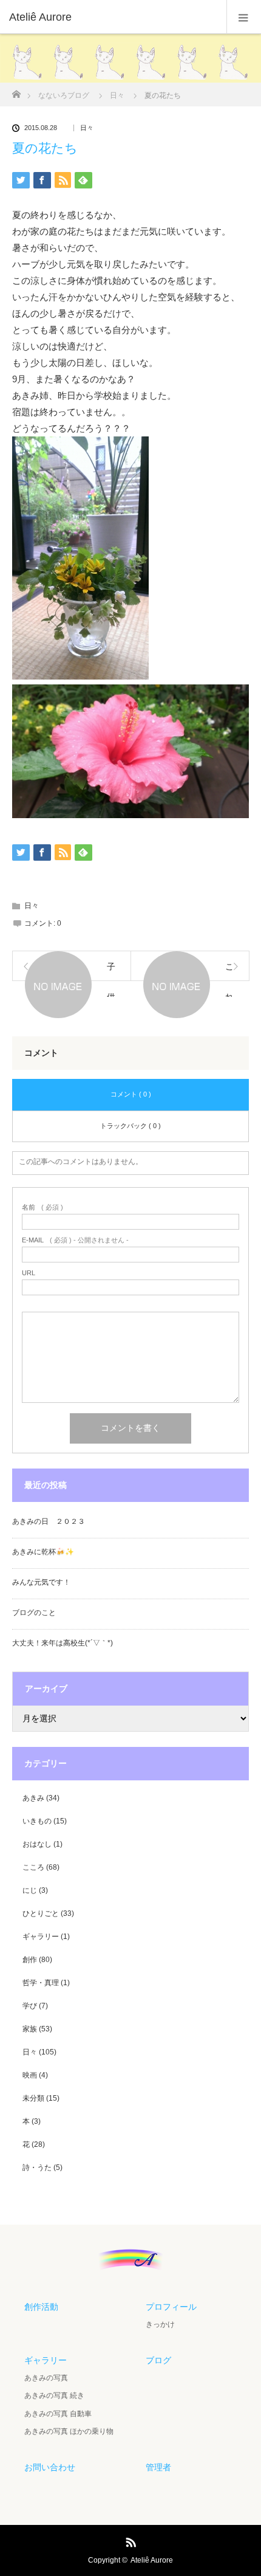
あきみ (33, 1798)
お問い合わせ (50, 2467)
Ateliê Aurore (152, 2560)
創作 (30, 1960)
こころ (33, 1867)
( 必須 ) (42, 1207)
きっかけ (160, 2324)
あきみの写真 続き (54, 2395)
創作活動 (41, 2307)
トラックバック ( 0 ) (130, 1126)
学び (30, 2006)
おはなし (37, 1844)
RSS (129, 2540)
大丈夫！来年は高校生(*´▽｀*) (63, 1643)
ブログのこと (34, 1613)
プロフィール (171, 2307)
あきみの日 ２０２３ (49, 1521)
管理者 (158, 2467)
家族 (30, 2029)
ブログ (158, 2360)
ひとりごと (41, 1913)
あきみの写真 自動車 (58, 2414)
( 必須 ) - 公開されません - (75, 1240)
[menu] (244, 17)
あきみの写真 (46, 2378)
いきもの (37, 1821)
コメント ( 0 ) (131, 1094)
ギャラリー (41, 1937)
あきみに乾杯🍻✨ (43, 1552)
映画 (30, 2075)
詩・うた (37, 2168)
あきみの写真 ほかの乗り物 (69, 2431)
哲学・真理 (41, 1983)
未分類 (33, 2098)
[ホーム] (16, 91)
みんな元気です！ (41, 1582)
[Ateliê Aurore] (112, 17)
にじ (30, 1890)
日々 (87, 128)
